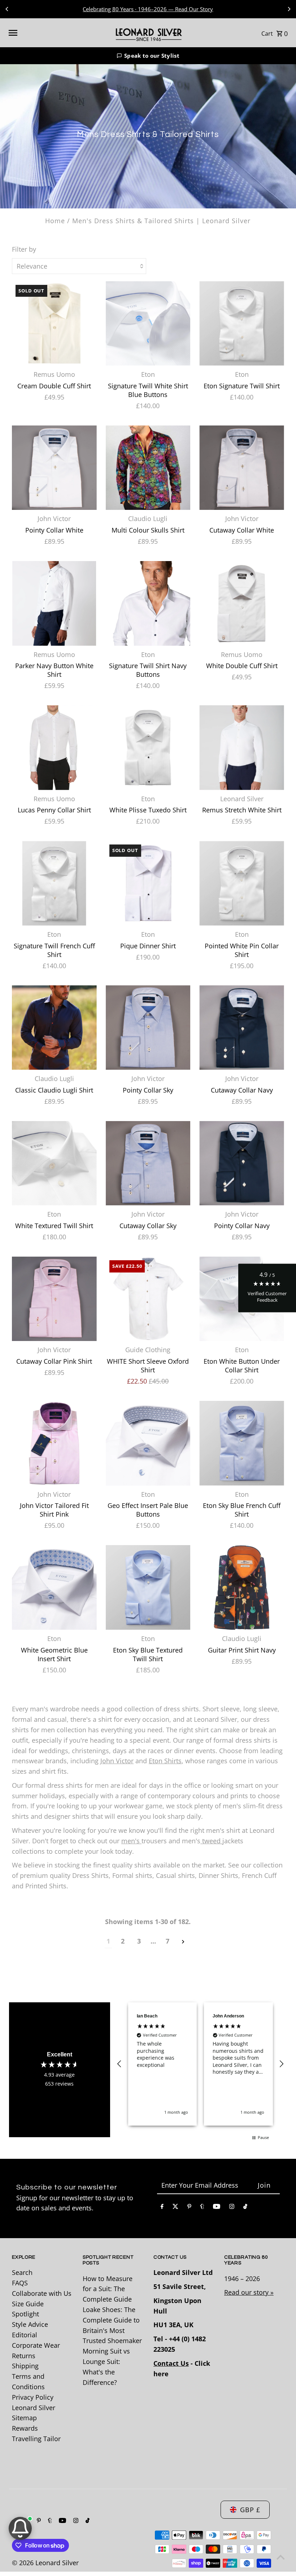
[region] (201, 2064)
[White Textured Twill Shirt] (54, 1163)
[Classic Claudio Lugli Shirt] (54, 1027)
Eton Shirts (165, 1761)
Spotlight (25, 2314)
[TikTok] (245, 2208)
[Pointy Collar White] (54, 468)
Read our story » (249, 2292)
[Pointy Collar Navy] (242, 1163)
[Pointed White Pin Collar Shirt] (242, 883)
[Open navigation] (57, 33)
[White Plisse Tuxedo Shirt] (148, 748)
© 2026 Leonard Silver (45, 2563)
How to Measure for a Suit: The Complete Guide (108, 2289)
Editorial (25, 2335)
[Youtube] (217, 2208)
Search (22, 2272)
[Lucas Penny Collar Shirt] (54, 748)
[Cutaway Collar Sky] (148, 1163)
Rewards (25, 2428)
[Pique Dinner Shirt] (148, 883)
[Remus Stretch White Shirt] (242, 748)
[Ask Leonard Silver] (20, 2528)
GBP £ (250, 2510)
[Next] (289, 9)
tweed (211, 1841)
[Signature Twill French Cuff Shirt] (54, 883)
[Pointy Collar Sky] (148, 1027)
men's (131, 1841)
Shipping (25, 2366)
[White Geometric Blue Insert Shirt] (54, 1587)
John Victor (117, 1761)
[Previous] (7, 9)
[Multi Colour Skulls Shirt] (148, 468)
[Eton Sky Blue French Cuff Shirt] (242, 1443)
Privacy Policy (33, 2397)
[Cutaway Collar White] (242, 468)
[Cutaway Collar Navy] (242, 1027)
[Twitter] (175, 2208)
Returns (24, 2356)
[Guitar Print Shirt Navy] (242, 1587)
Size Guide (28, 2304)
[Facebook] (162, 2208)
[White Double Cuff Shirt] (242, 603)
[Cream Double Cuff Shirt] (54, 324)
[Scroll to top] (281, 2557)
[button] (148, 56)
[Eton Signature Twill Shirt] (242, 324)
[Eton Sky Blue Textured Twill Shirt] (148, 1587)
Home (55, 221)
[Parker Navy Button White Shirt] (54, 603)
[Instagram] (232, 2208)
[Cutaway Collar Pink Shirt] (54, 1299)
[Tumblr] (202, 2208)
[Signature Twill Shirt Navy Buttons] (148, 603)
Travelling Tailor (36, 2439)
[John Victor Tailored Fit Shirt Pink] (54, 1443)
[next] (183, 1941)
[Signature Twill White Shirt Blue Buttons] (148, 324)
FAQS (20, 2283)
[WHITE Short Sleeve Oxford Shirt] (148, 1299)
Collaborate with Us (42, 2293)
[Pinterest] (189, 2208)
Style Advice (30, 2324)
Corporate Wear (36, 2345)
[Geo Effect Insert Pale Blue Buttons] (148, 1443)
